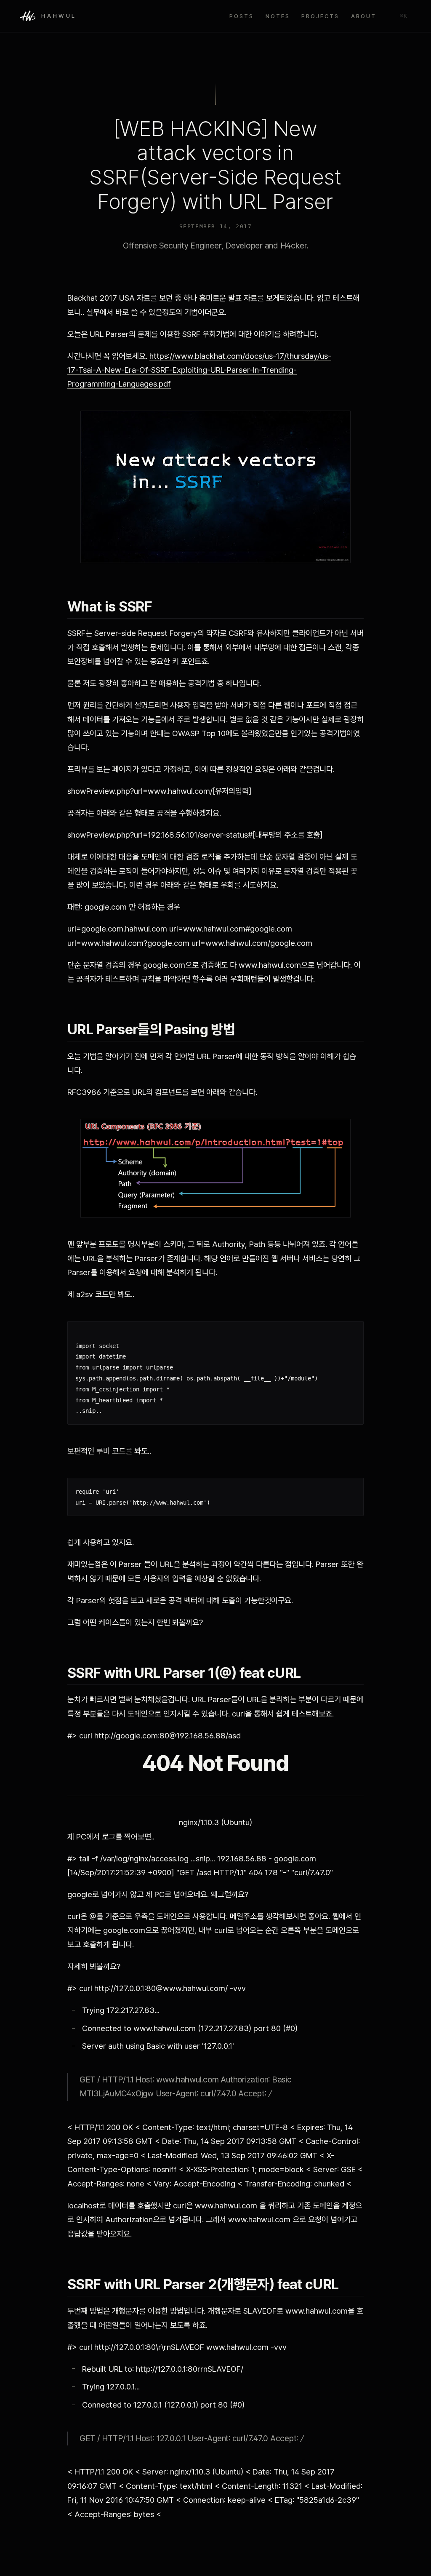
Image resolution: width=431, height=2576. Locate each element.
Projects (320, 16)
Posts (242, 16)
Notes (278, 16)
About (364, 16)
